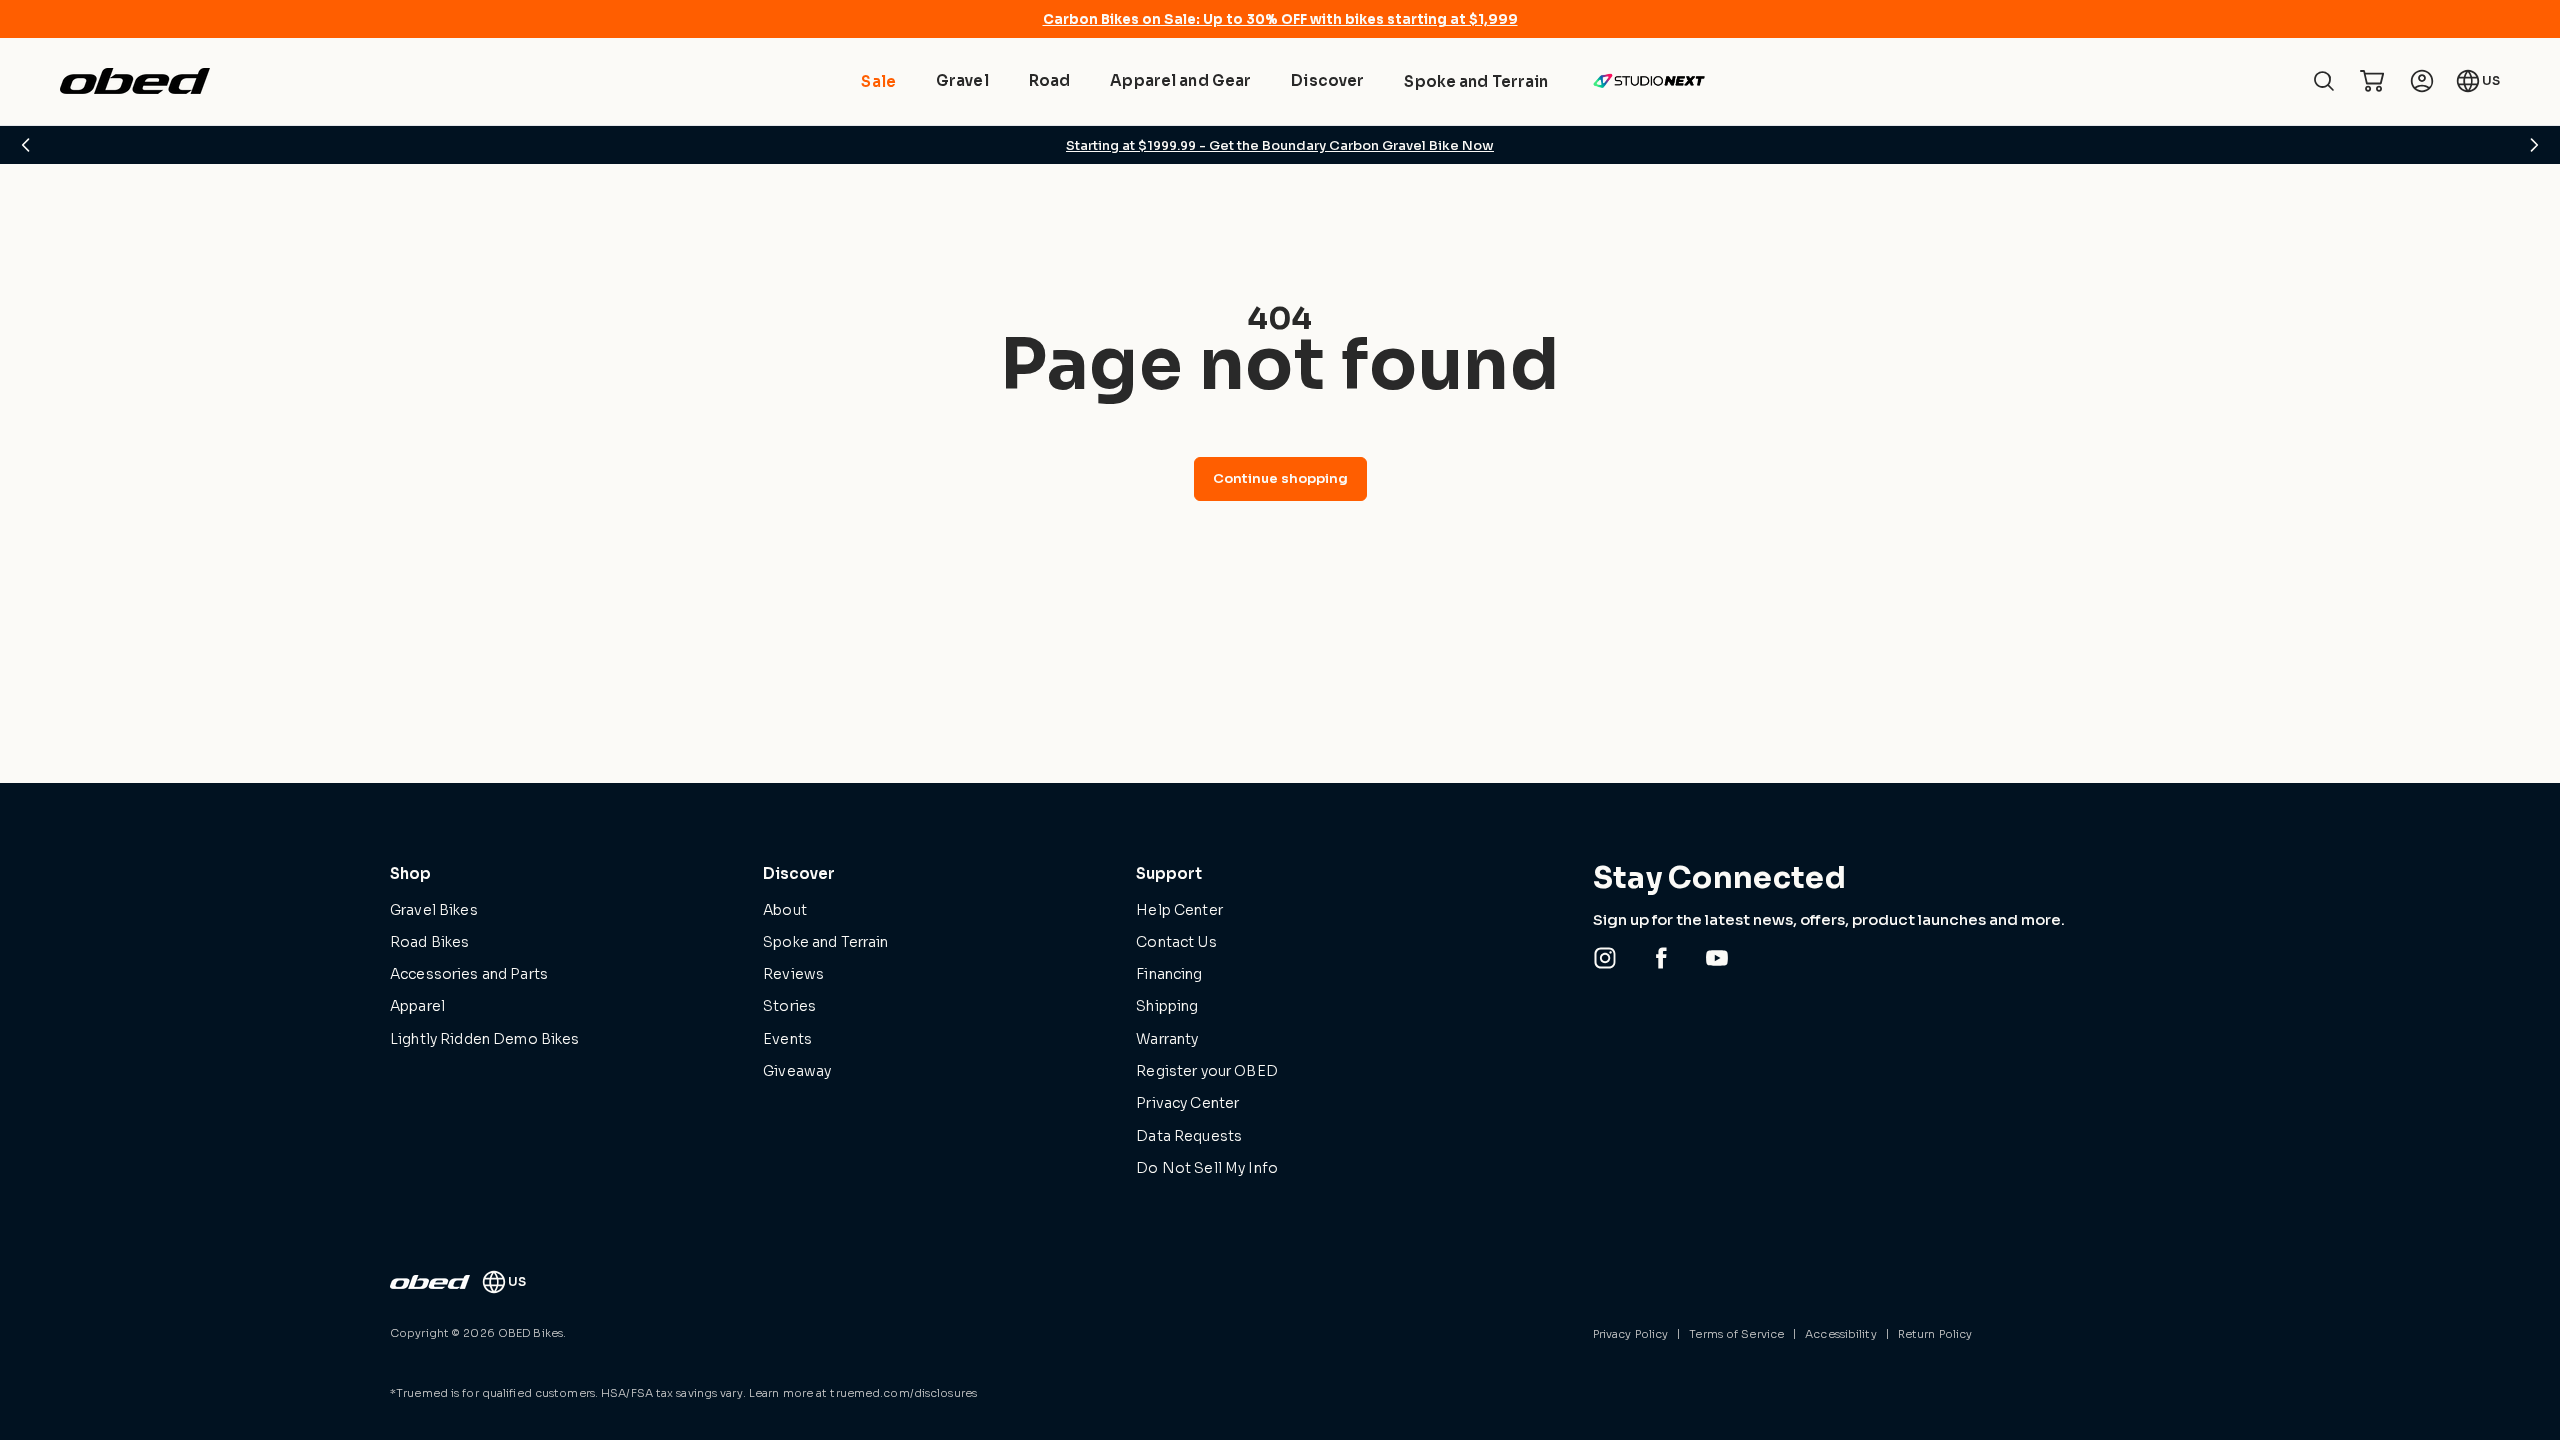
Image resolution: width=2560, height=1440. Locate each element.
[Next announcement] (2534, 145)
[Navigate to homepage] (135, 81)
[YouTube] (1717, 958)
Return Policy (1935, 1334)
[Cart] (2372, 81)
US (2491, 80)
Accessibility (1840, 1334)
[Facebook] (1661, 958)
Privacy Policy (1631, 1334)
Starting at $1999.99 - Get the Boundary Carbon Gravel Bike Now (1280, 145)
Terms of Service (1736, 1334)
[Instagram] (1605, 958)
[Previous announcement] (26, 145)
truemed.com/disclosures (903, 1393)
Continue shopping (1280, 478)
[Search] (2324, 81)
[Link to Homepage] (430, 1282)
